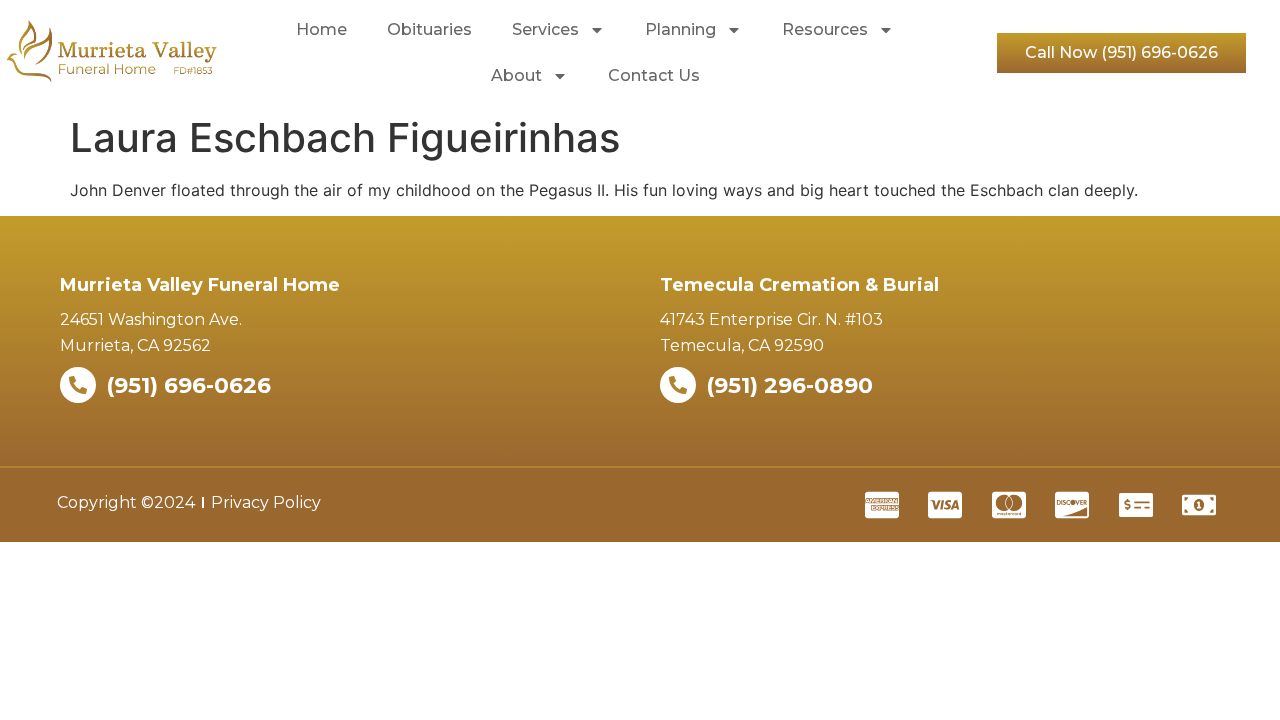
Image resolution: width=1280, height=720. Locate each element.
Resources (825, 29)
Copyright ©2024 (126, 502)
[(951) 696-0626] (78, 385)
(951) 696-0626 (188, 385)
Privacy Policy (266, 502)
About (516, 75)
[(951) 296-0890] (678, 385)
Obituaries (429, 29)
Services (545, 29)
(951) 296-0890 (789, 385)
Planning (680, 29)
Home (321, 29)
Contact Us (654, 75)
